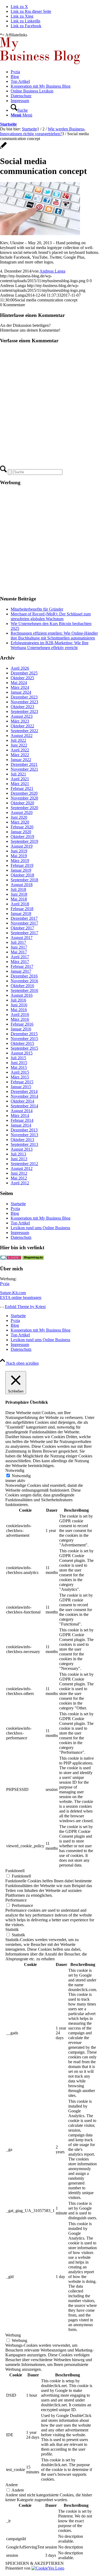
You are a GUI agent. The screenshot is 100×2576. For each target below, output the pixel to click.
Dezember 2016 (24, 976)
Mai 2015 (19, 1067)
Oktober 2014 (22, 1101)
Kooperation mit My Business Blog (41, 1218)
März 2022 (20, 755)
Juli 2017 (18, 942)
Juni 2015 (19, 1063)
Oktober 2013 (22, 1140)
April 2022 (20, 750)
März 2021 (20, 784)
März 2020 (20, 822)
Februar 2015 (22, 1082)
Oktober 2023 (22, 707)
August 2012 (22, 1168)
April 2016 (20, 1015)
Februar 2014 (22, 1120)
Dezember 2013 (24, 1130)
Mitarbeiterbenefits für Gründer (37, 609)
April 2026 (20, 668)
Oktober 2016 (22, 986)
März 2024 (20, 687)
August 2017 (22, 938)
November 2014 (24, 1096)
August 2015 (22, 1053)
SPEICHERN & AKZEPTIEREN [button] (35, 2563)
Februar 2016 (22, 1024)
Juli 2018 (18, 889)
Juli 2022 (18, 740)
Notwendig (21, 1476)
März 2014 (20, 1116)
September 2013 (24, 1144)
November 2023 (24, 702)
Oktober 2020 (22, 803)
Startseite (8, 124)
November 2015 (24, 1039)
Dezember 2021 (24, 764)
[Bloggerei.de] (11, 1258)
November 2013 (24, 1135)
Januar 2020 (21, 832)
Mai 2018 (19, 899)
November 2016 (24, 981)
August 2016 (22, 995)
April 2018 (20, 904)
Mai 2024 (19, 683)
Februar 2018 (22, 909)
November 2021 (24, 769)
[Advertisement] (50, 541)
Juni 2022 (19, 745)
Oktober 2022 (22, 726)
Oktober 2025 (22, 678)
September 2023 (24, 711)
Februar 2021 (22, 788)
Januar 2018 (21, 913)
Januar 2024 (21, 692)
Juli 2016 (18, 1000)
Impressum (20, 1233)
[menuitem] (55, 72)
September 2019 (24, 841)
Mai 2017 (19, 952)
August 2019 (22, 846)
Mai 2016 (19, 1010)
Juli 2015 (18, 1058)
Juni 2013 (19, 1159)
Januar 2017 (21, 971)
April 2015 (20, 1072)
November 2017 (24, 923)
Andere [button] (12, 2485)
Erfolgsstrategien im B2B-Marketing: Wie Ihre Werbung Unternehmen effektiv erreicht (50, 645)
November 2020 (24, 798)
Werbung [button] (13, 2335)
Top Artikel (20, 1223)
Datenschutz (21, 1237)
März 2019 (20, 861)
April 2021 (20, 779)
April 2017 (20, 957)
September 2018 (24, 880)
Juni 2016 (19, 1005)
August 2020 (22, 812)
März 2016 (20, 1019)
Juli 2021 (18, 774)
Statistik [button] (12, 1929)
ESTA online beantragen (21, 1297)
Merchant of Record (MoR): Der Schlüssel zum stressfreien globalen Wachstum (51, 616)
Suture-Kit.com (13, 1293)
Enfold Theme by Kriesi (25, 1307)
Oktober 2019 (22, 837)
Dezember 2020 (24, 793)
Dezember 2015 (24, 1034)
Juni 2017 (19, 947)
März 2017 (20, 962)
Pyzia (15, 1209)
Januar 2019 (21, 870)
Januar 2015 (21, 1087)
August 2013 (22, 1149)
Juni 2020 (19, 817)
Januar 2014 (21, 1125)
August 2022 (22, 736)
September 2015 (24, 1048)
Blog (15, 1213)
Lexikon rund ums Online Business (40, 1228)
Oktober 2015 (22, 1043)
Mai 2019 (19, 856)
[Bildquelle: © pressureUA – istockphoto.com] (3, 148)
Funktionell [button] (15, 1871)
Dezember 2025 (24, 673)
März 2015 (20, 1077)
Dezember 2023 (24, 697)
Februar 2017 (22, 966)
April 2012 (20, 1183)
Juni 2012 (19, 1173)
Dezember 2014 (24, 1091)
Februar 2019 (22, 865)
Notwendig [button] (15, 1470)
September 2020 (24, 808)
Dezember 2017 (24, 918)
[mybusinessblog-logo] (40, 63)
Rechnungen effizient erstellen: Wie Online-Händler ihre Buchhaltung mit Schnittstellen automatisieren (54, 636)
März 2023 (20, 721)
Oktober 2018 (22, 875)
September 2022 (24, 731)
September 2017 (24, 933)
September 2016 (24, 990)
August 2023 (22, 716)
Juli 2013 (18, 1154)
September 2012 (24, 1164)
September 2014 (24, 1106)
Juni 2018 (19, 894)
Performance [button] (16, 1900)
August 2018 (22, 885)
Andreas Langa (52, 271)
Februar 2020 (22, 827)
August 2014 (22, 1111)
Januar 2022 (21, 760)
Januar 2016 (21, 1029)
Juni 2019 (19, 851)
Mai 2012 (19, 1178)
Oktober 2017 (22, 928)
